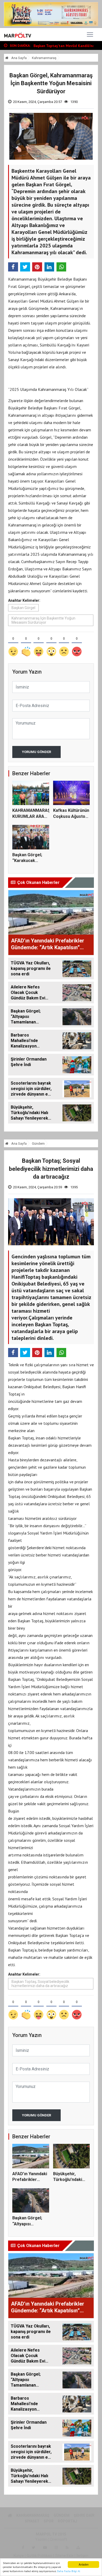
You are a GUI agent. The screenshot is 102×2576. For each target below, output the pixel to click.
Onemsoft (58, 2539)
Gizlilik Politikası (39, 2556)
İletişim (82, 2556)
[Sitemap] (78, 2548)
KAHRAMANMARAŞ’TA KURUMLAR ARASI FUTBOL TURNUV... (35, 816)
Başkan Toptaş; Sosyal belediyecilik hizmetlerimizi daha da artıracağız (40, 1984)
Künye (19, 2556)
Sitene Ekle (64, 2556)
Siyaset (32, 2521)
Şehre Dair (84, 2515)
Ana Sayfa (19, 58)
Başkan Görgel (23, 608)
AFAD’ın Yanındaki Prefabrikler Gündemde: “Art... (30, 2180)
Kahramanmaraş (44, 58)
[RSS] (67, 2548)
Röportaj (67, 2521)
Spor (49, 2521)
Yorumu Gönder (36, 752)
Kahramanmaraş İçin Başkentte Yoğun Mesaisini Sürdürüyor (43, 620)
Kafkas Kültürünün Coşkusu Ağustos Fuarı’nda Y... (71, 816)
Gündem (38, 1144)
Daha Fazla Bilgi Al (69, 2571)
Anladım (84, 2564)
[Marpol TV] (18, 34)
